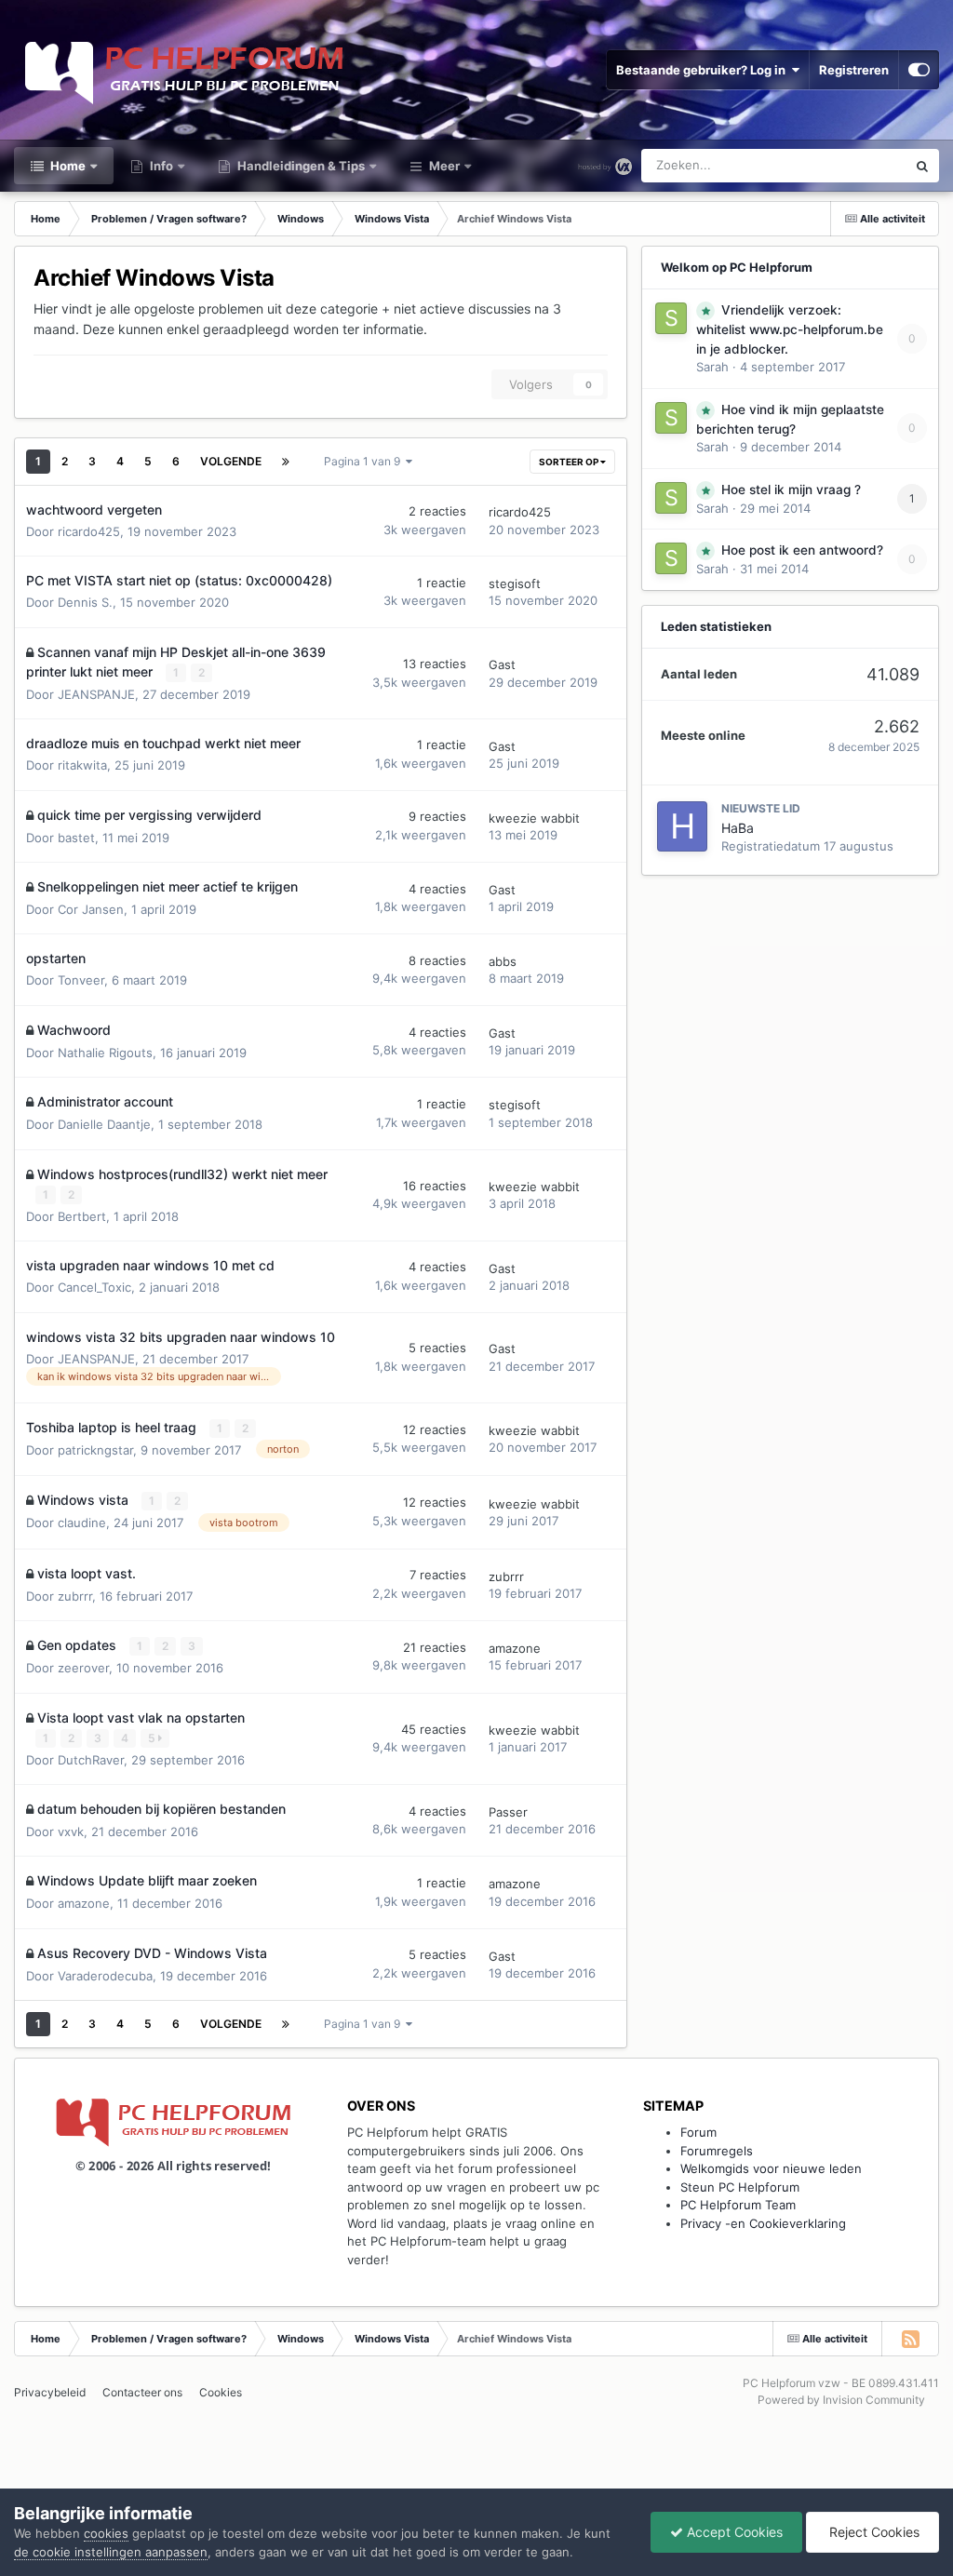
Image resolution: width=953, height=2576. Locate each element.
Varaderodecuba (105, 1976)
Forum (698, 2132)
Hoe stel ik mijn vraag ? (791, 490)
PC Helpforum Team (738, 2205)
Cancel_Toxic (94, 1287)
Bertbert (82, 1216)
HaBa (738, 828)
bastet (76, 838)
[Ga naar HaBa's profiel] (682, 826)
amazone (515, 1648)
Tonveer (81, 980)
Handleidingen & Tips (300, 166)
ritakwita (82, 765)
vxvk (71, 1831)
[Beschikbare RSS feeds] (910, 2339)
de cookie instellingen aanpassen (111, 2552)
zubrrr (75, 1596)
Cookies (221, 2392)
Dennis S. (85, 602)
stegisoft (515, 584)
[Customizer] (919, 70)
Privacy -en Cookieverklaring (763, 2223)
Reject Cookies (872, 2532)
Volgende (231, 461)
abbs (503, 961)
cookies (106, 2533)
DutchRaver (91, 1760)
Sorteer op (570, 462)
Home (67, 166)
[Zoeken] (922, 166)
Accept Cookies (733, 2532)
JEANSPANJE (96, 694)
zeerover (83, 1668)
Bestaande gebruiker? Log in (704, 70)
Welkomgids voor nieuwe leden (771, 2168)
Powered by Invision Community (841, 2400)
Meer (444, 166)
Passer (508, 1812)
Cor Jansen (91, 909)
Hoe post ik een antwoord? (802, 550)
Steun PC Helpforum (740, 2187)
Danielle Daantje (104, 1124)
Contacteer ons (142, 2392)
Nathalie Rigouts (105, 1053)
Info (160, 166)
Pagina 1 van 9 (365, 461)
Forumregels (717, 2151)
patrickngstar (95, 1450)
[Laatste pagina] (286, 462)
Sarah (712, 367)
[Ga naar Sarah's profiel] (671, 318)
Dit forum (857, 165)
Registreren (854, 70)
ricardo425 (89, 531)
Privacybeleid (50, 2392)
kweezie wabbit (534, 818)
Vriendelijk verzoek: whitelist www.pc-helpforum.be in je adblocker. (790, 329)
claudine (82, 1523)
